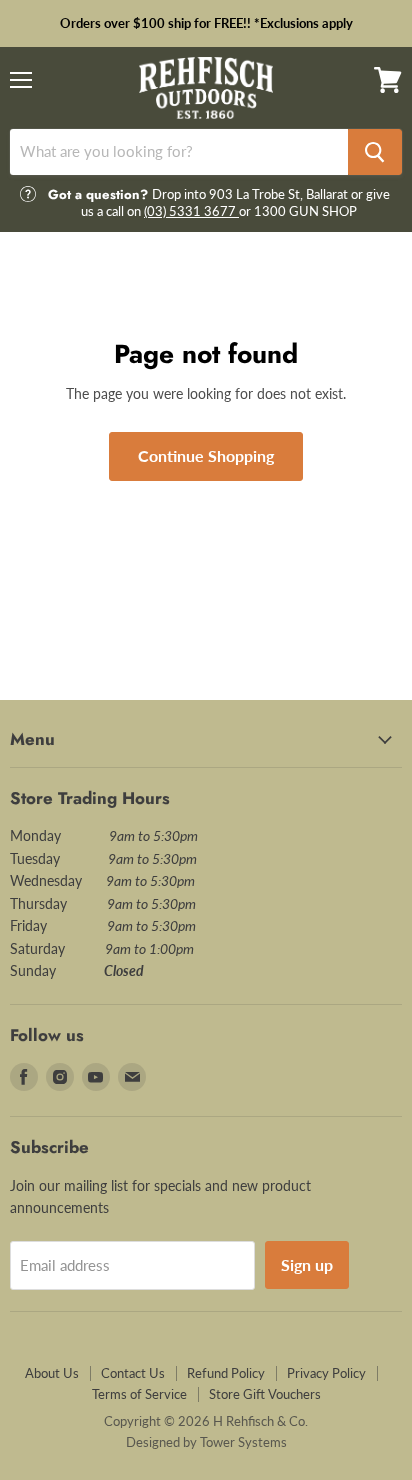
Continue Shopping (206, 455)
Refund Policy (226, 1373)
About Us (52, 1373)
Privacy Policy (326, 1373)
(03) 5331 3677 (191, 211)
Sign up (307, 1264)
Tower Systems (243, 1442)
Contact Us (133, 1373)
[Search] (375, 152)
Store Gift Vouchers (265, 1394)
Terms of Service (139, 1394)
